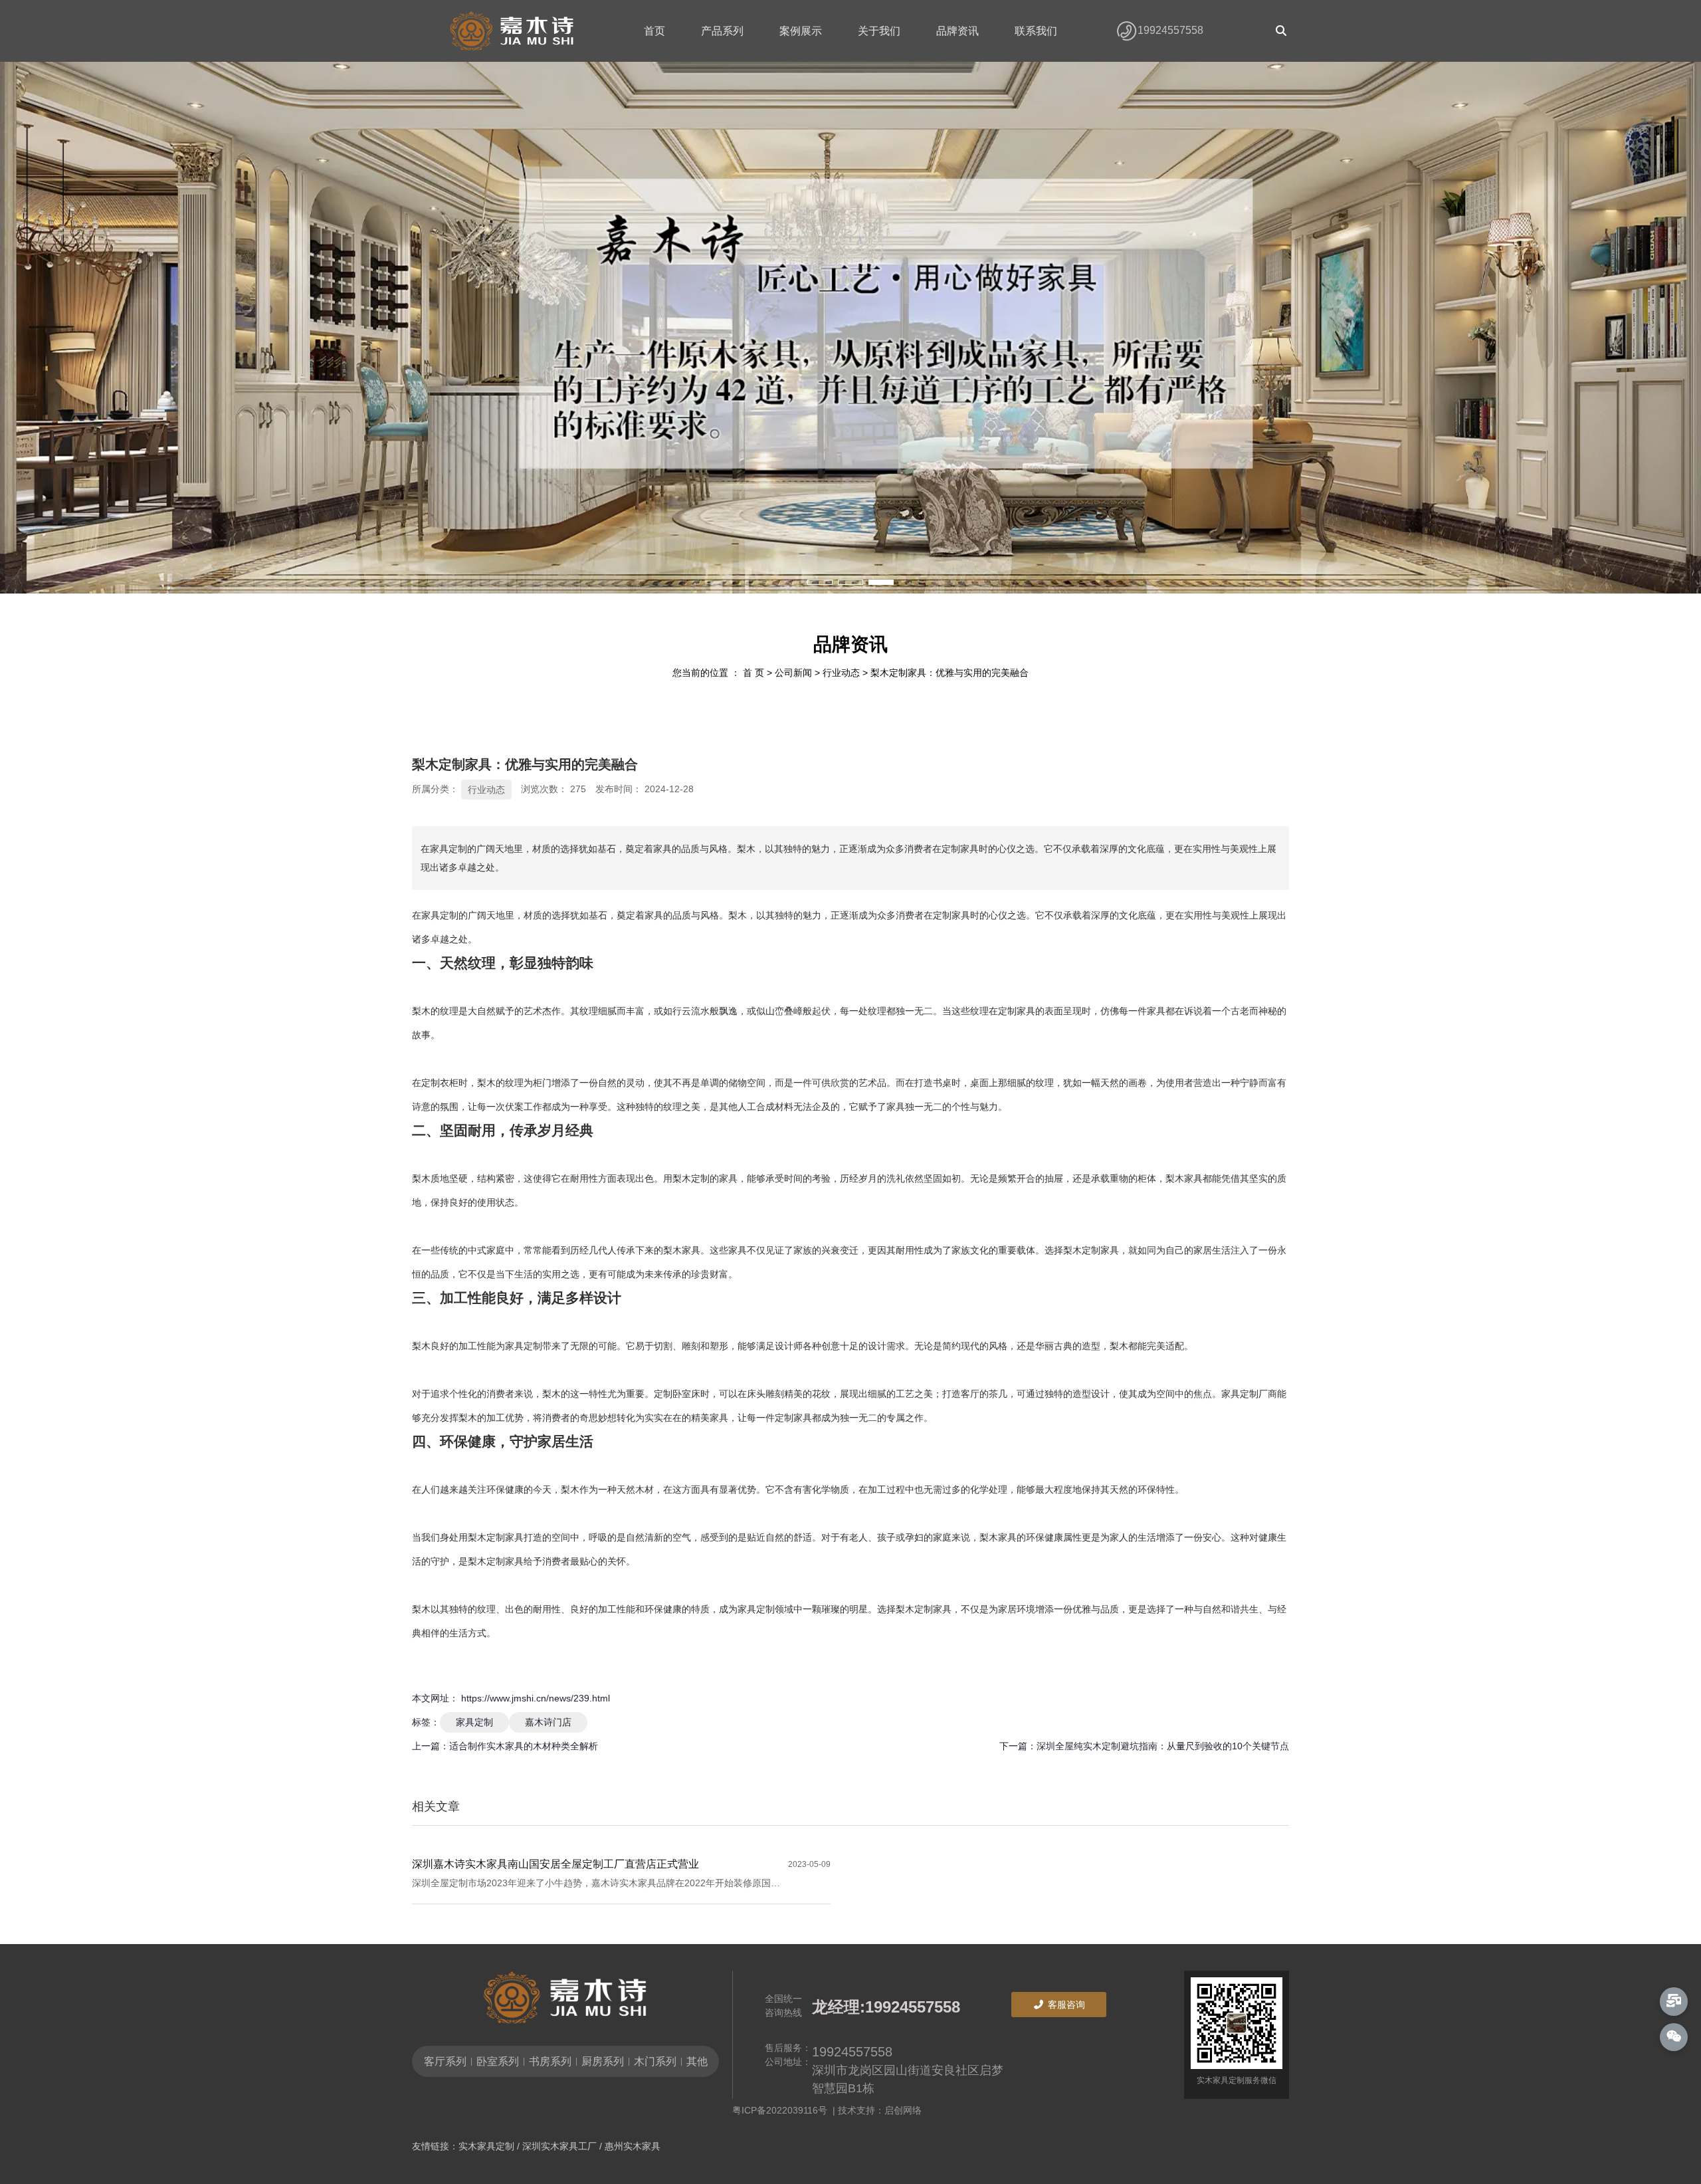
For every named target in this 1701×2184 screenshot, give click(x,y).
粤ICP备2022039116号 (782, 2110)
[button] (820, 582)
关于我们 (879, 31)
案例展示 (801, 31)
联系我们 (1036, 31)
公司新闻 (793, 673)
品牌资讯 (957, 31)
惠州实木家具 (633, 2146)
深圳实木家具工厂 (559, 2146)
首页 (654, 31)
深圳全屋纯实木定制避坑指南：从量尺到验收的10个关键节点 (1163, 1746)
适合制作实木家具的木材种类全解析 (524, 1746)
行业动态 (841, 673)
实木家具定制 (486, 2146)
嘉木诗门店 (548, 1722)
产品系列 (722, 31)
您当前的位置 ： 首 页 (720, 673)
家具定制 (474, 1722)
